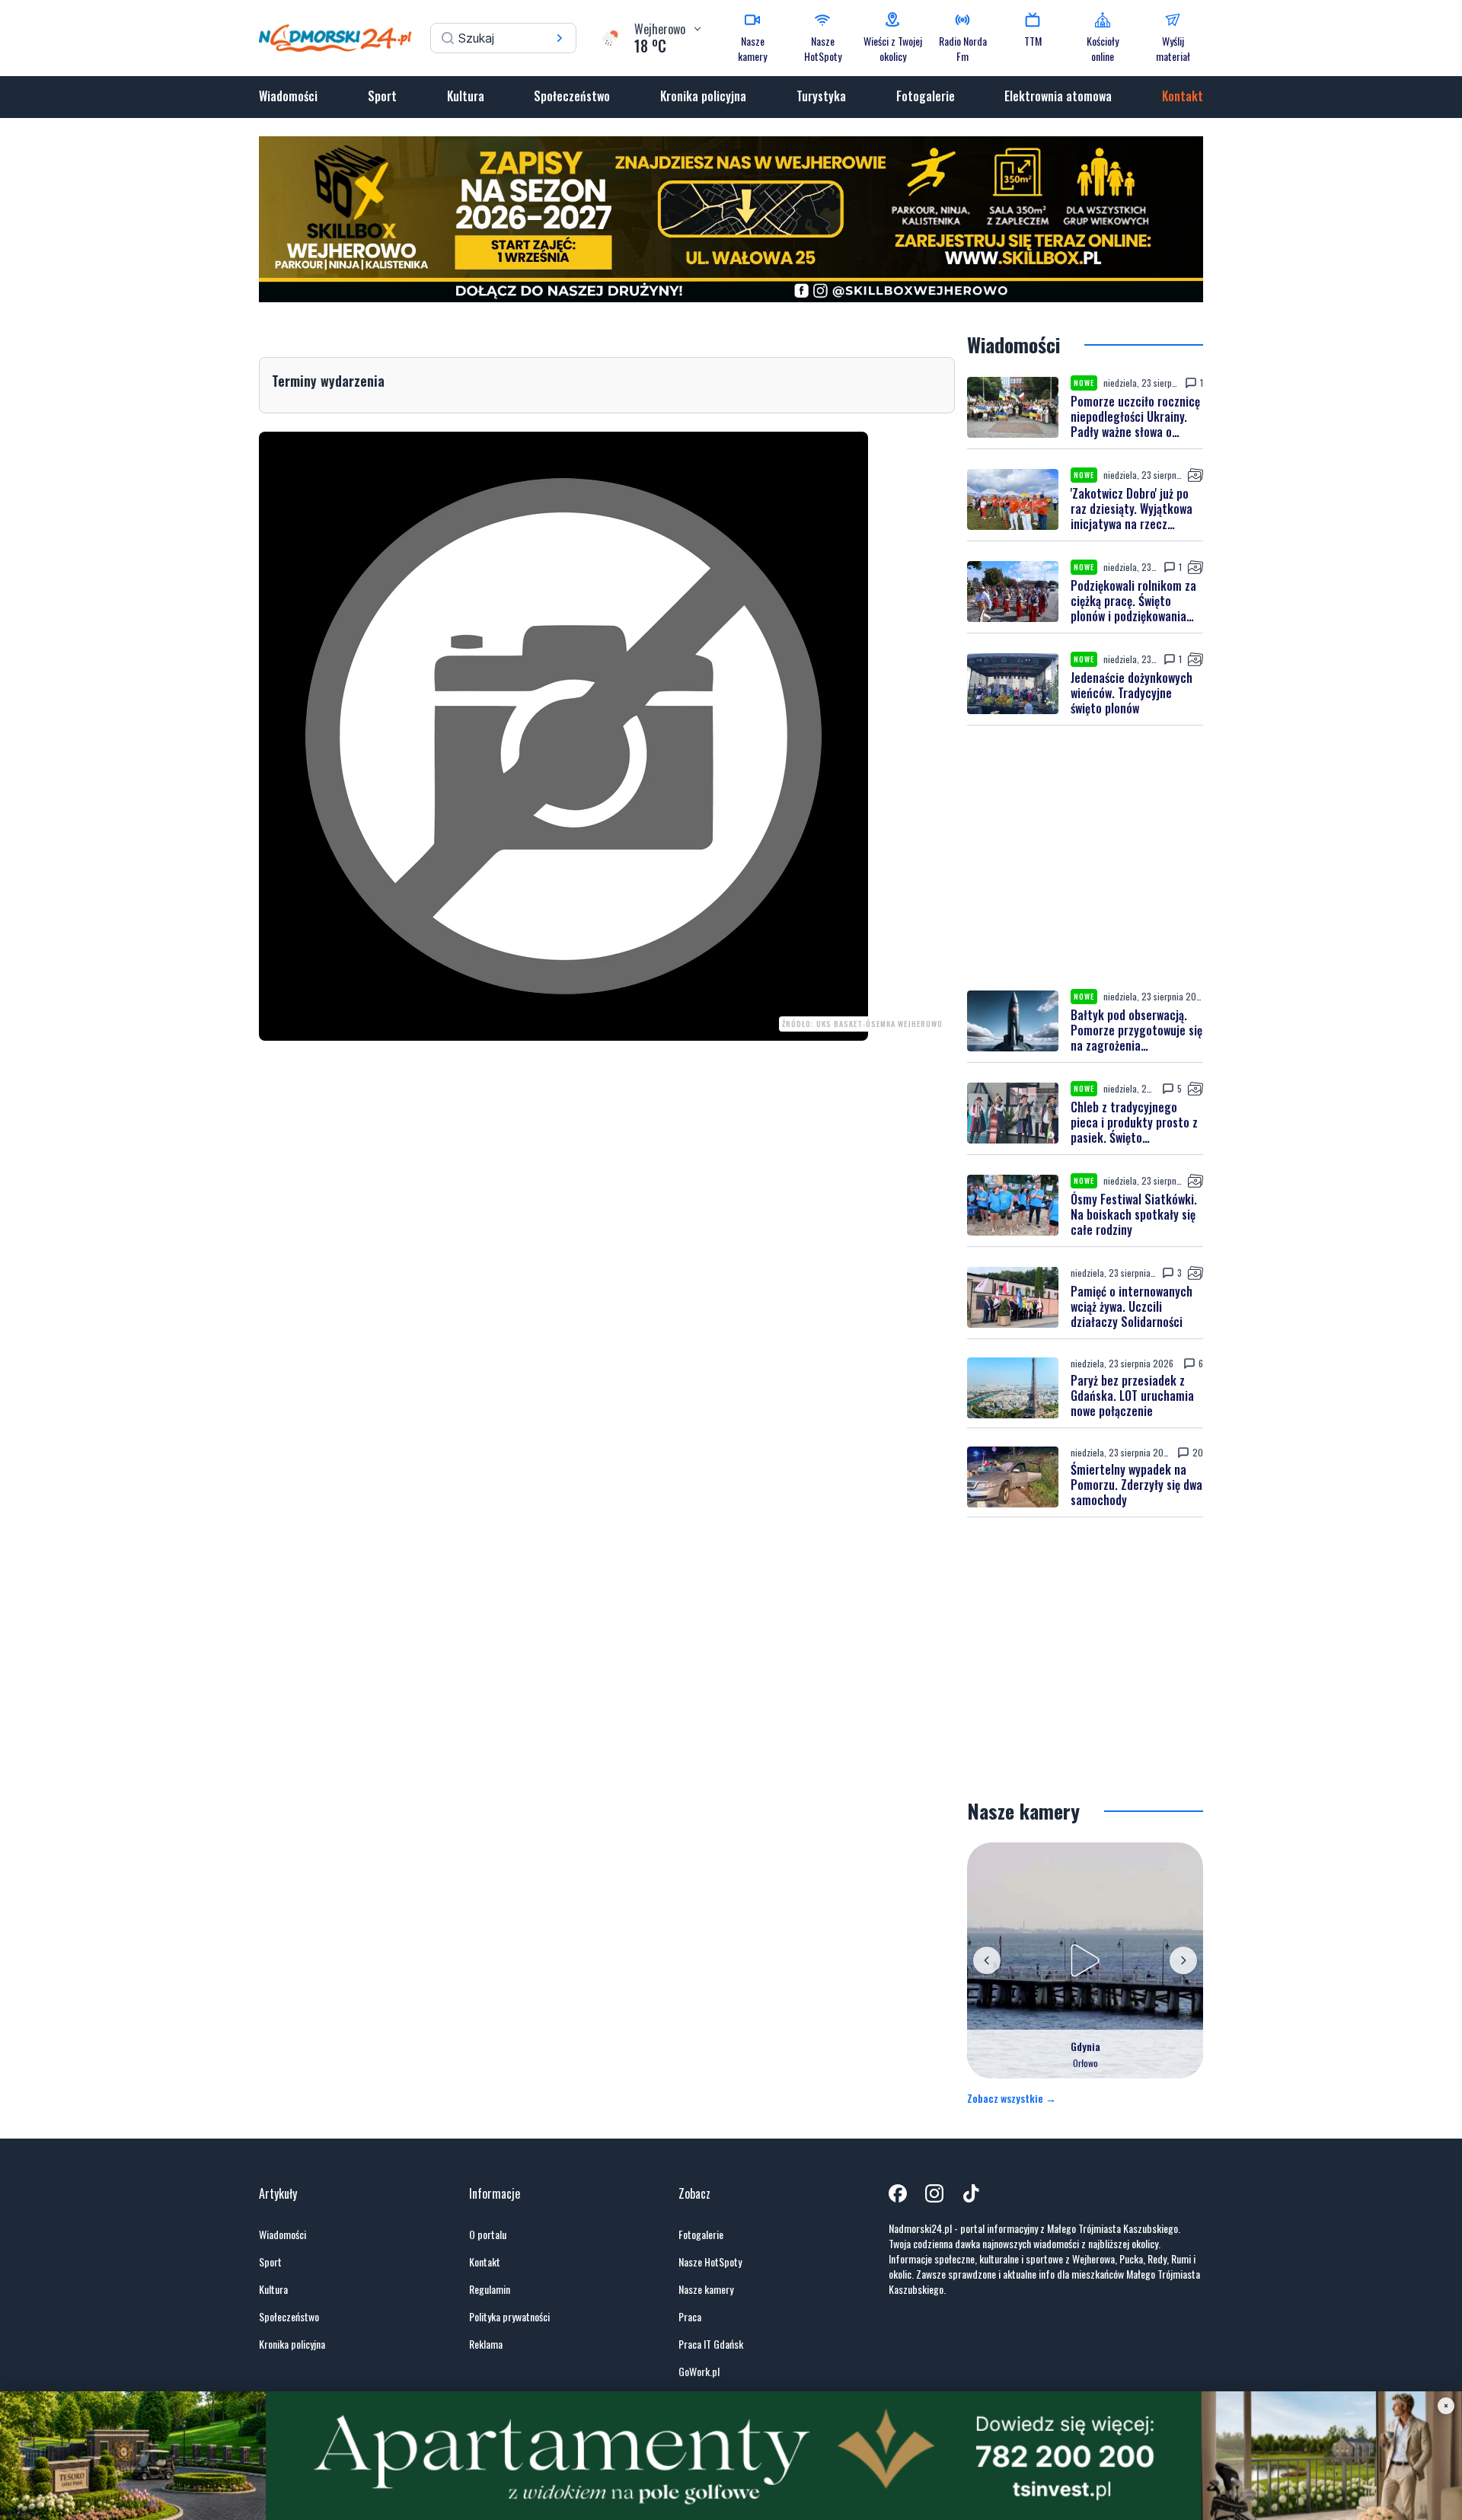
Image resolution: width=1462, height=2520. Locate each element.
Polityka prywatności (509, 2317)
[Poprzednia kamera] (987, 1960)
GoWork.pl (699, 2372)
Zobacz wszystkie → (1012, 2098)
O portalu (488, 2235)
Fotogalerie (926, 96)
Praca (690, 2317)
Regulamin (490, 2289)
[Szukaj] (560, 38)
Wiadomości (288, 96)
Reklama (486, 2344)
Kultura (466, 96)
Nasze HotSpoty (710, 2262)
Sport (382, 96)
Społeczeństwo (572, 96)
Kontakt (1183, 96)
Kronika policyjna (703, 96)
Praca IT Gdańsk (711, 2344)
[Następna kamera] (1183, 1960)
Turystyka (821, 96)
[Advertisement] (1085, 857)
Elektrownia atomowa (1058, 96)
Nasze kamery (706, 2289)
